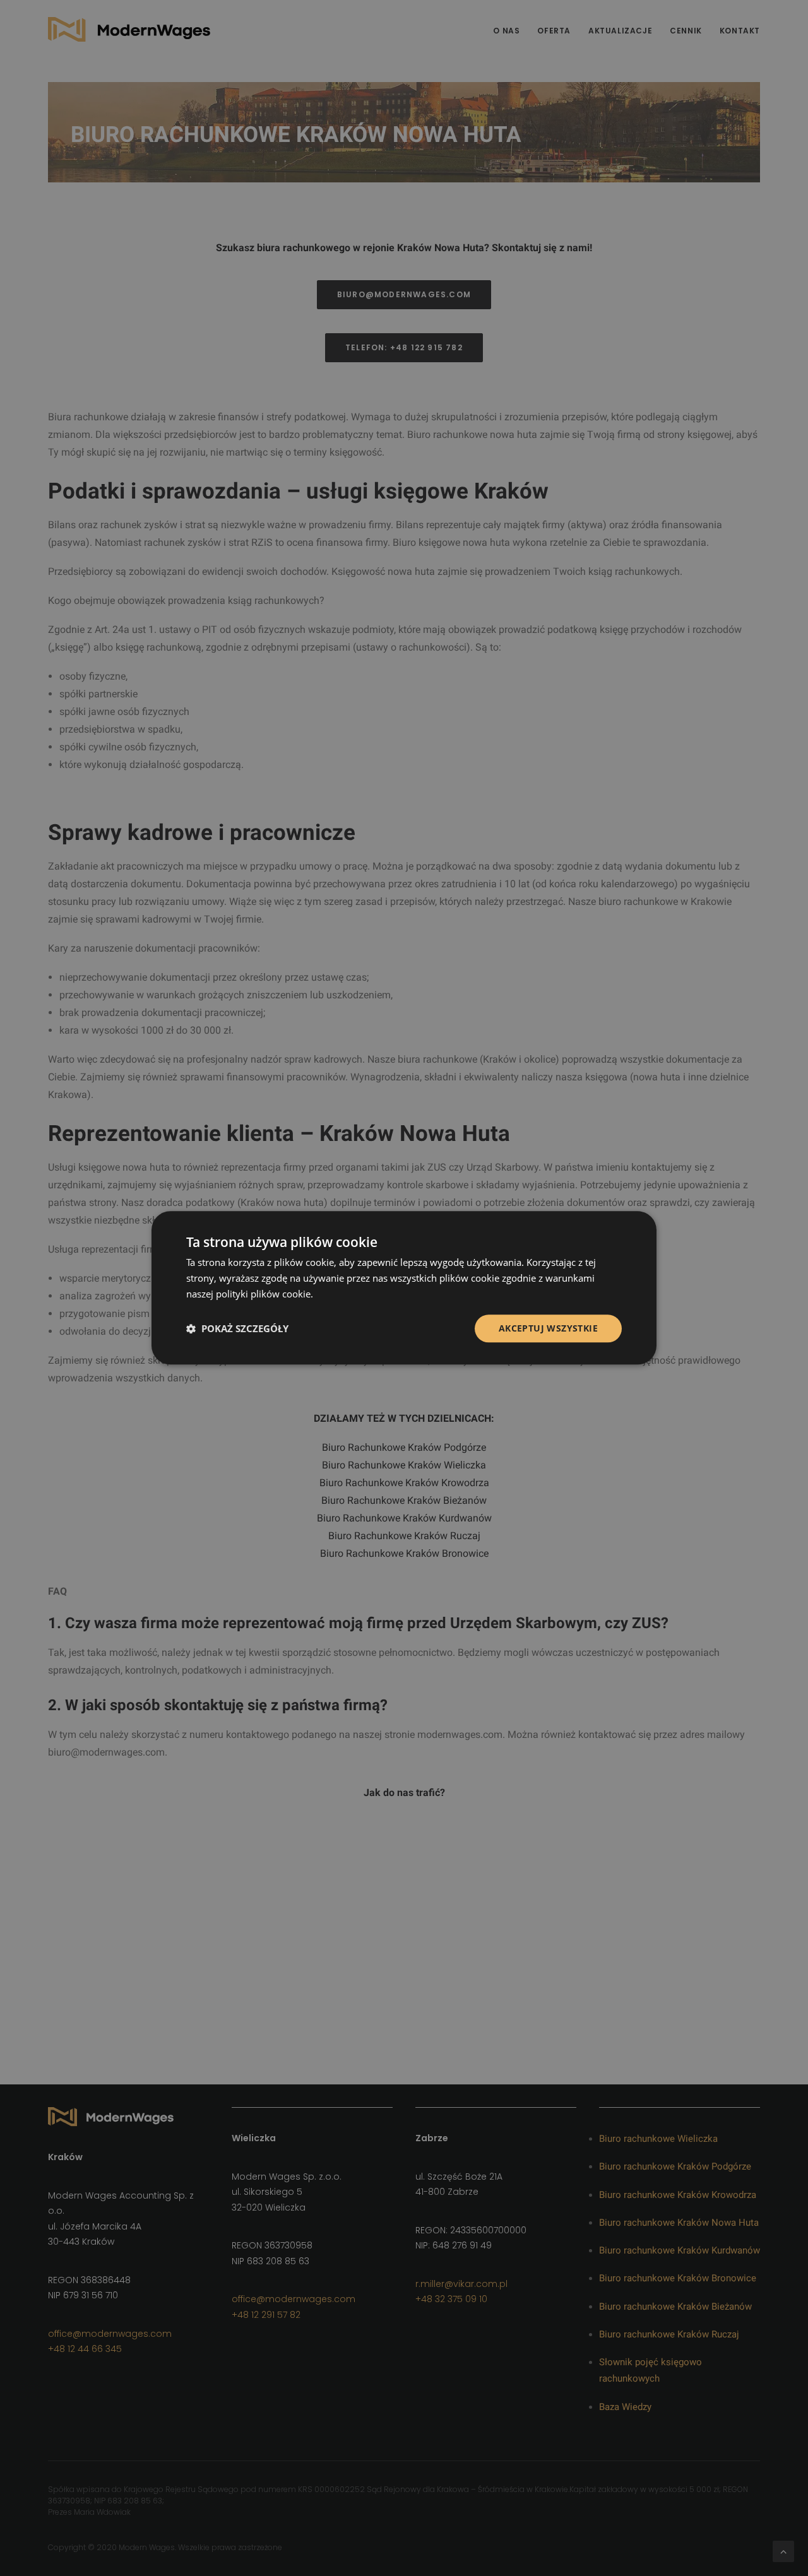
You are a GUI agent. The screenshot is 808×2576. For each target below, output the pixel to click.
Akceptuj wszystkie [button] (548, 1328)
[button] (237, 1328)
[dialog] (404, 1288)
